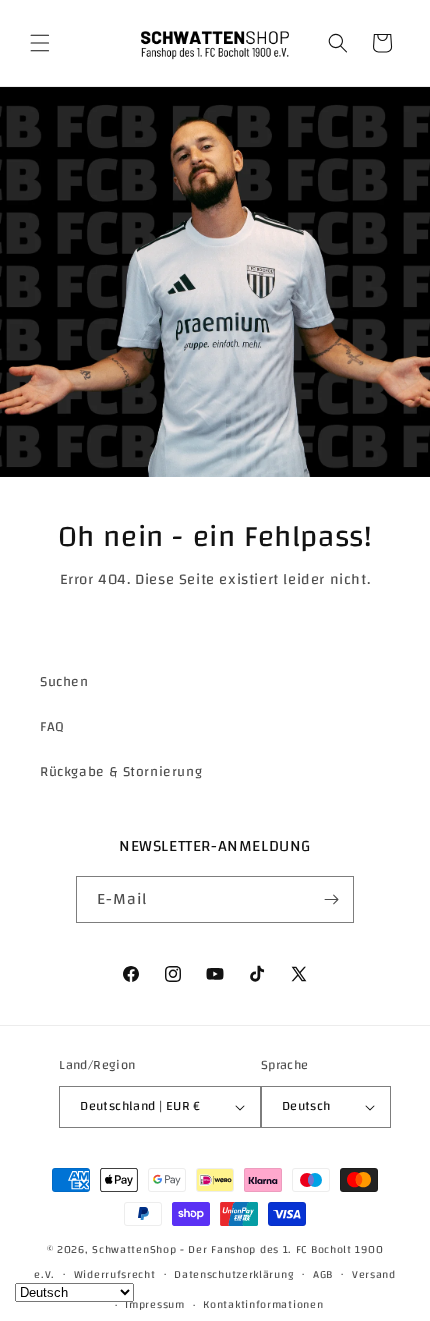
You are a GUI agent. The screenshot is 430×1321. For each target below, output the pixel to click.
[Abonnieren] (331, 899)
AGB (323, 1275)
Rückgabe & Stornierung (121, 772)
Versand (374, 1275)
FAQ (52, 727)
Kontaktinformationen (263, 1305)
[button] (40, 43)
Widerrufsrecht (115, 1275)
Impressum (154, 1305)
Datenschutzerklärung (234, 1275)
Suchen (64, 682)
